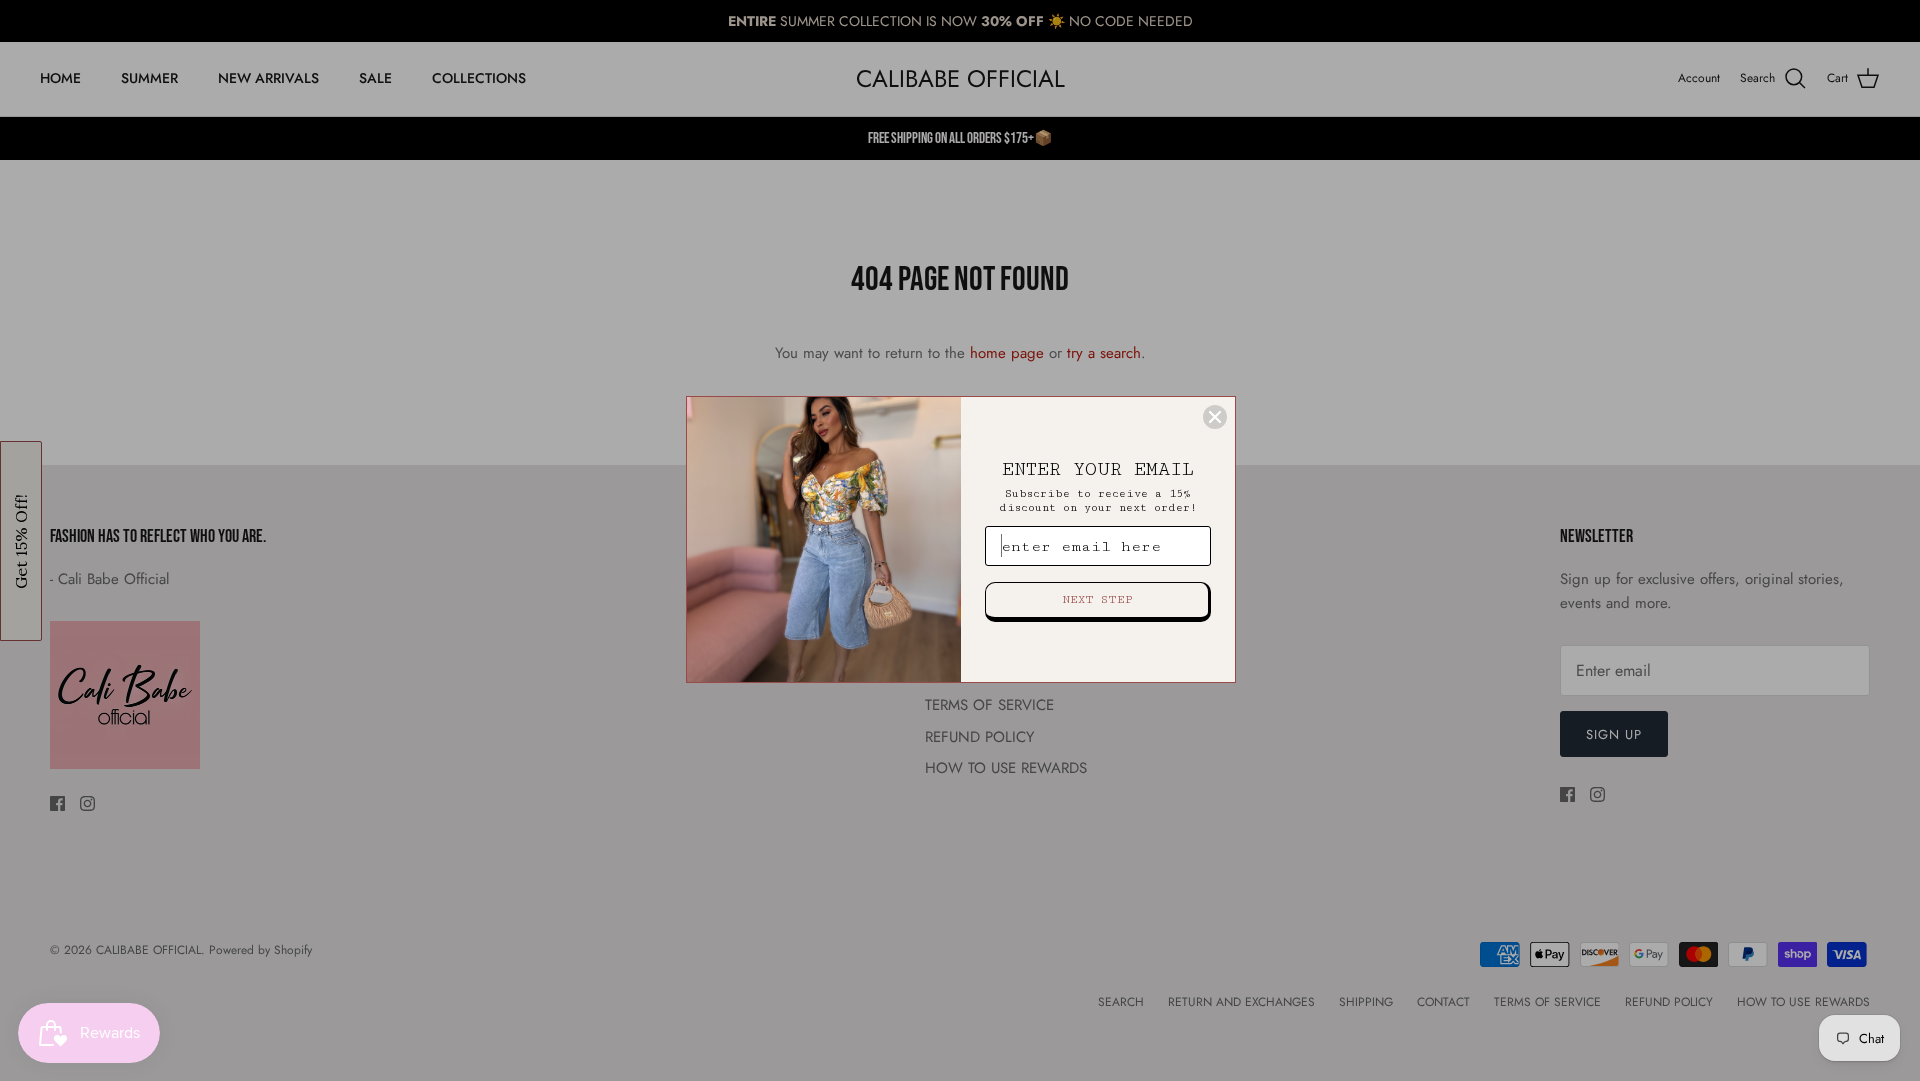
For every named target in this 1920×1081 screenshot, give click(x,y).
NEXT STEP (1097, 599)
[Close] (1215, 417)
